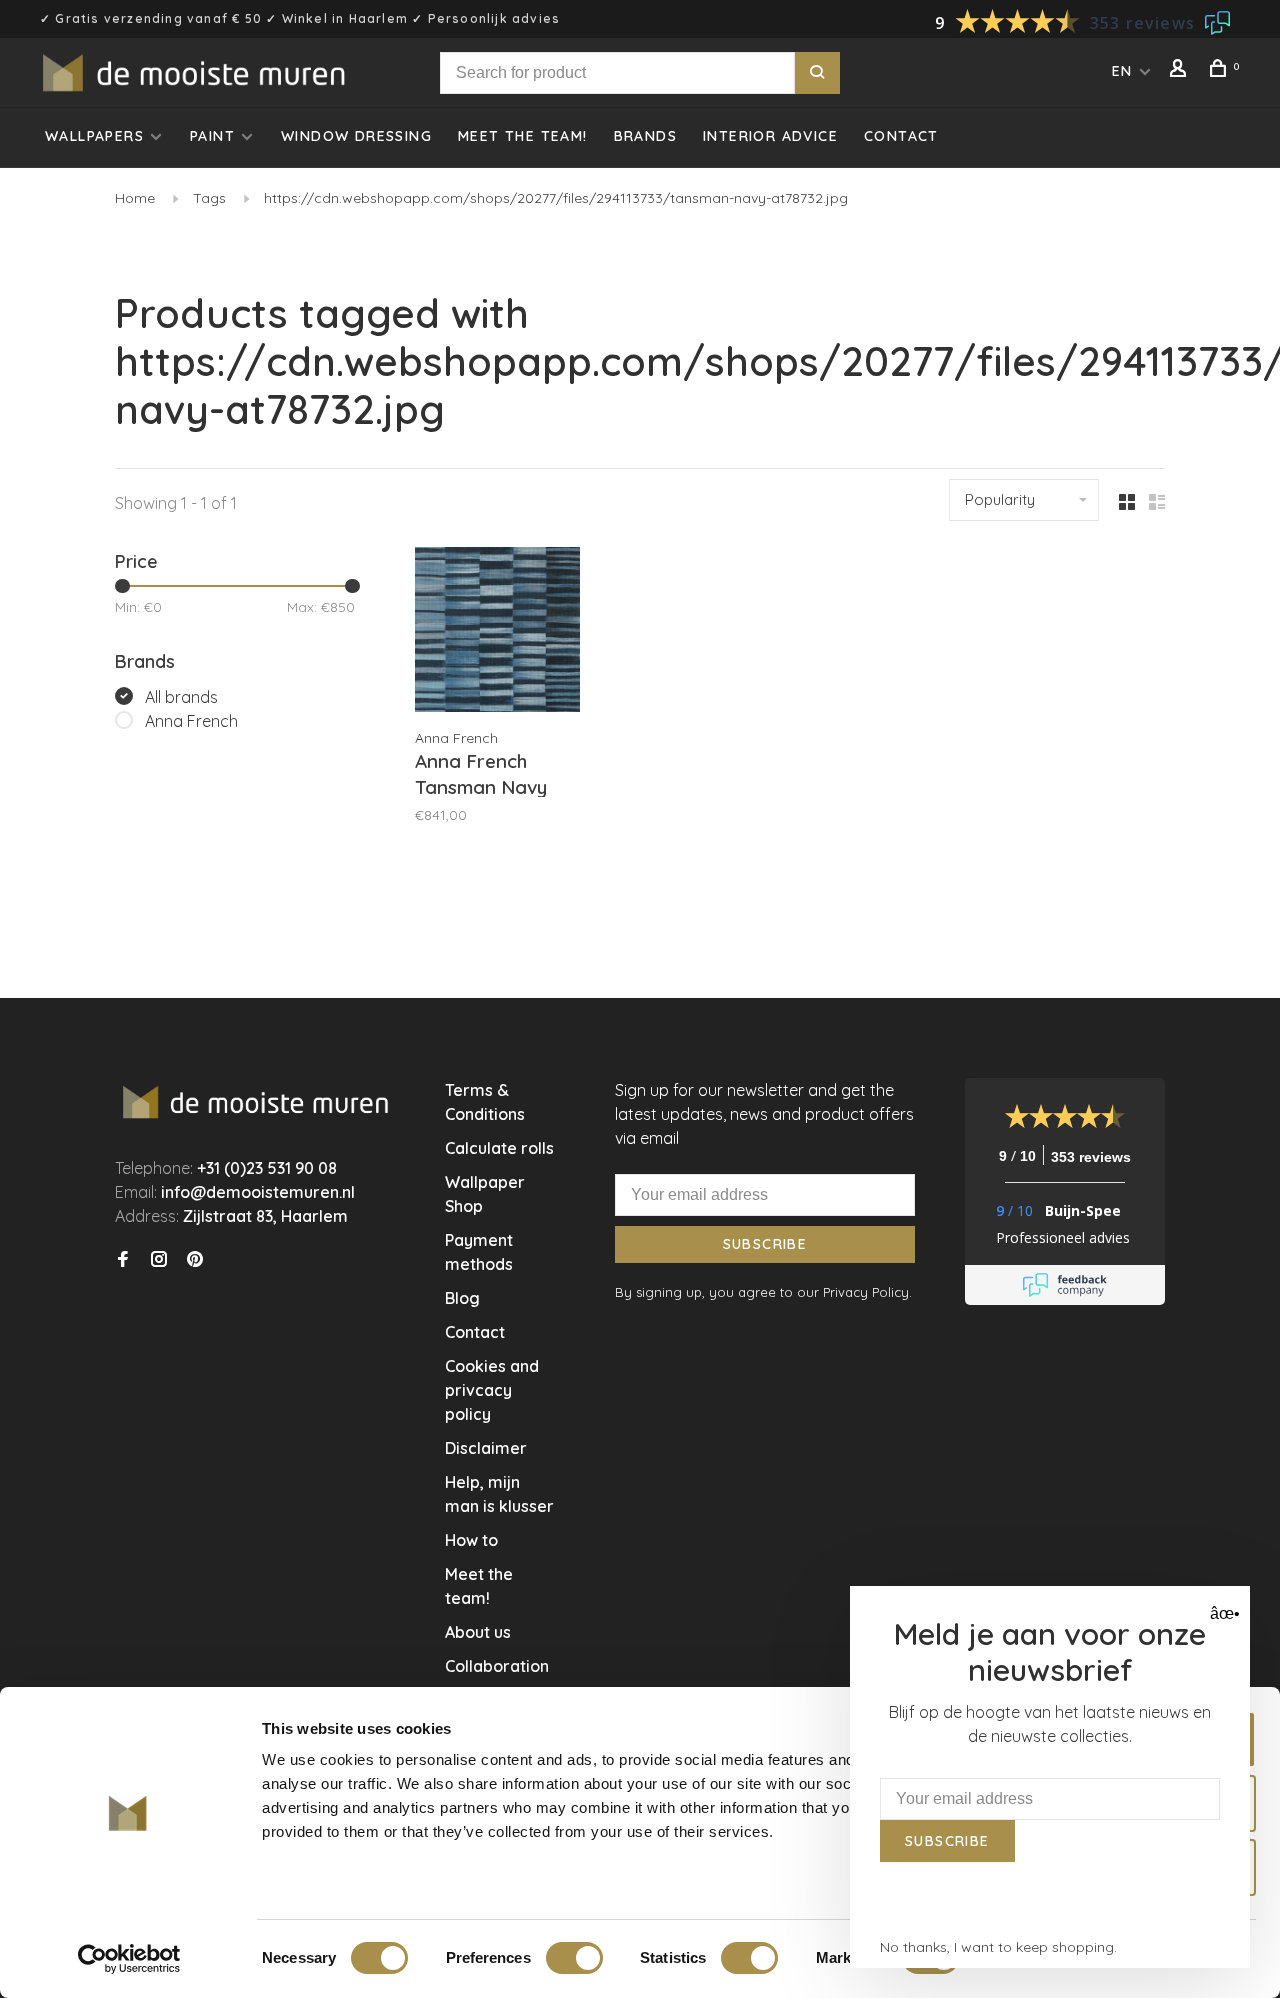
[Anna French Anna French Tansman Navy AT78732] (497, 632)
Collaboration (497, 1666)
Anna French (191, 721)
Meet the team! (523, 136)
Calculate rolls (499, 1148)
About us (478, 1632)
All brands (181, 697)
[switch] (574, 1958)
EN (1122, 71)
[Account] (1181, 71)
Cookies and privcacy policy (492, 1390)
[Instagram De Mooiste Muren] (159, 1260)
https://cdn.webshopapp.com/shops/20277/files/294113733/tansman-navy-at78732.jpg (556, 198)
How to (471, 1540)
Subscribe (765, 1244)
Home (135, 198)
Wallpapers (94, 136)
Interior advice (770, 136)
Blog (462, 1298)
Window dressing (356, 136)
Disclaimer (486, 1448)
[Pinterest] (195, 1260)
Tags (209, 198)
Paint (212, 136)
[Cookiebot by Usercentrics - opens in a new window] (129, 1959)
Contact (901, 136)
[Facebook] (123, 1260)
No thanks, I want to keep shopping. (998, 1947)
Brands (645, 136)
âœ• (1222, 1613)
